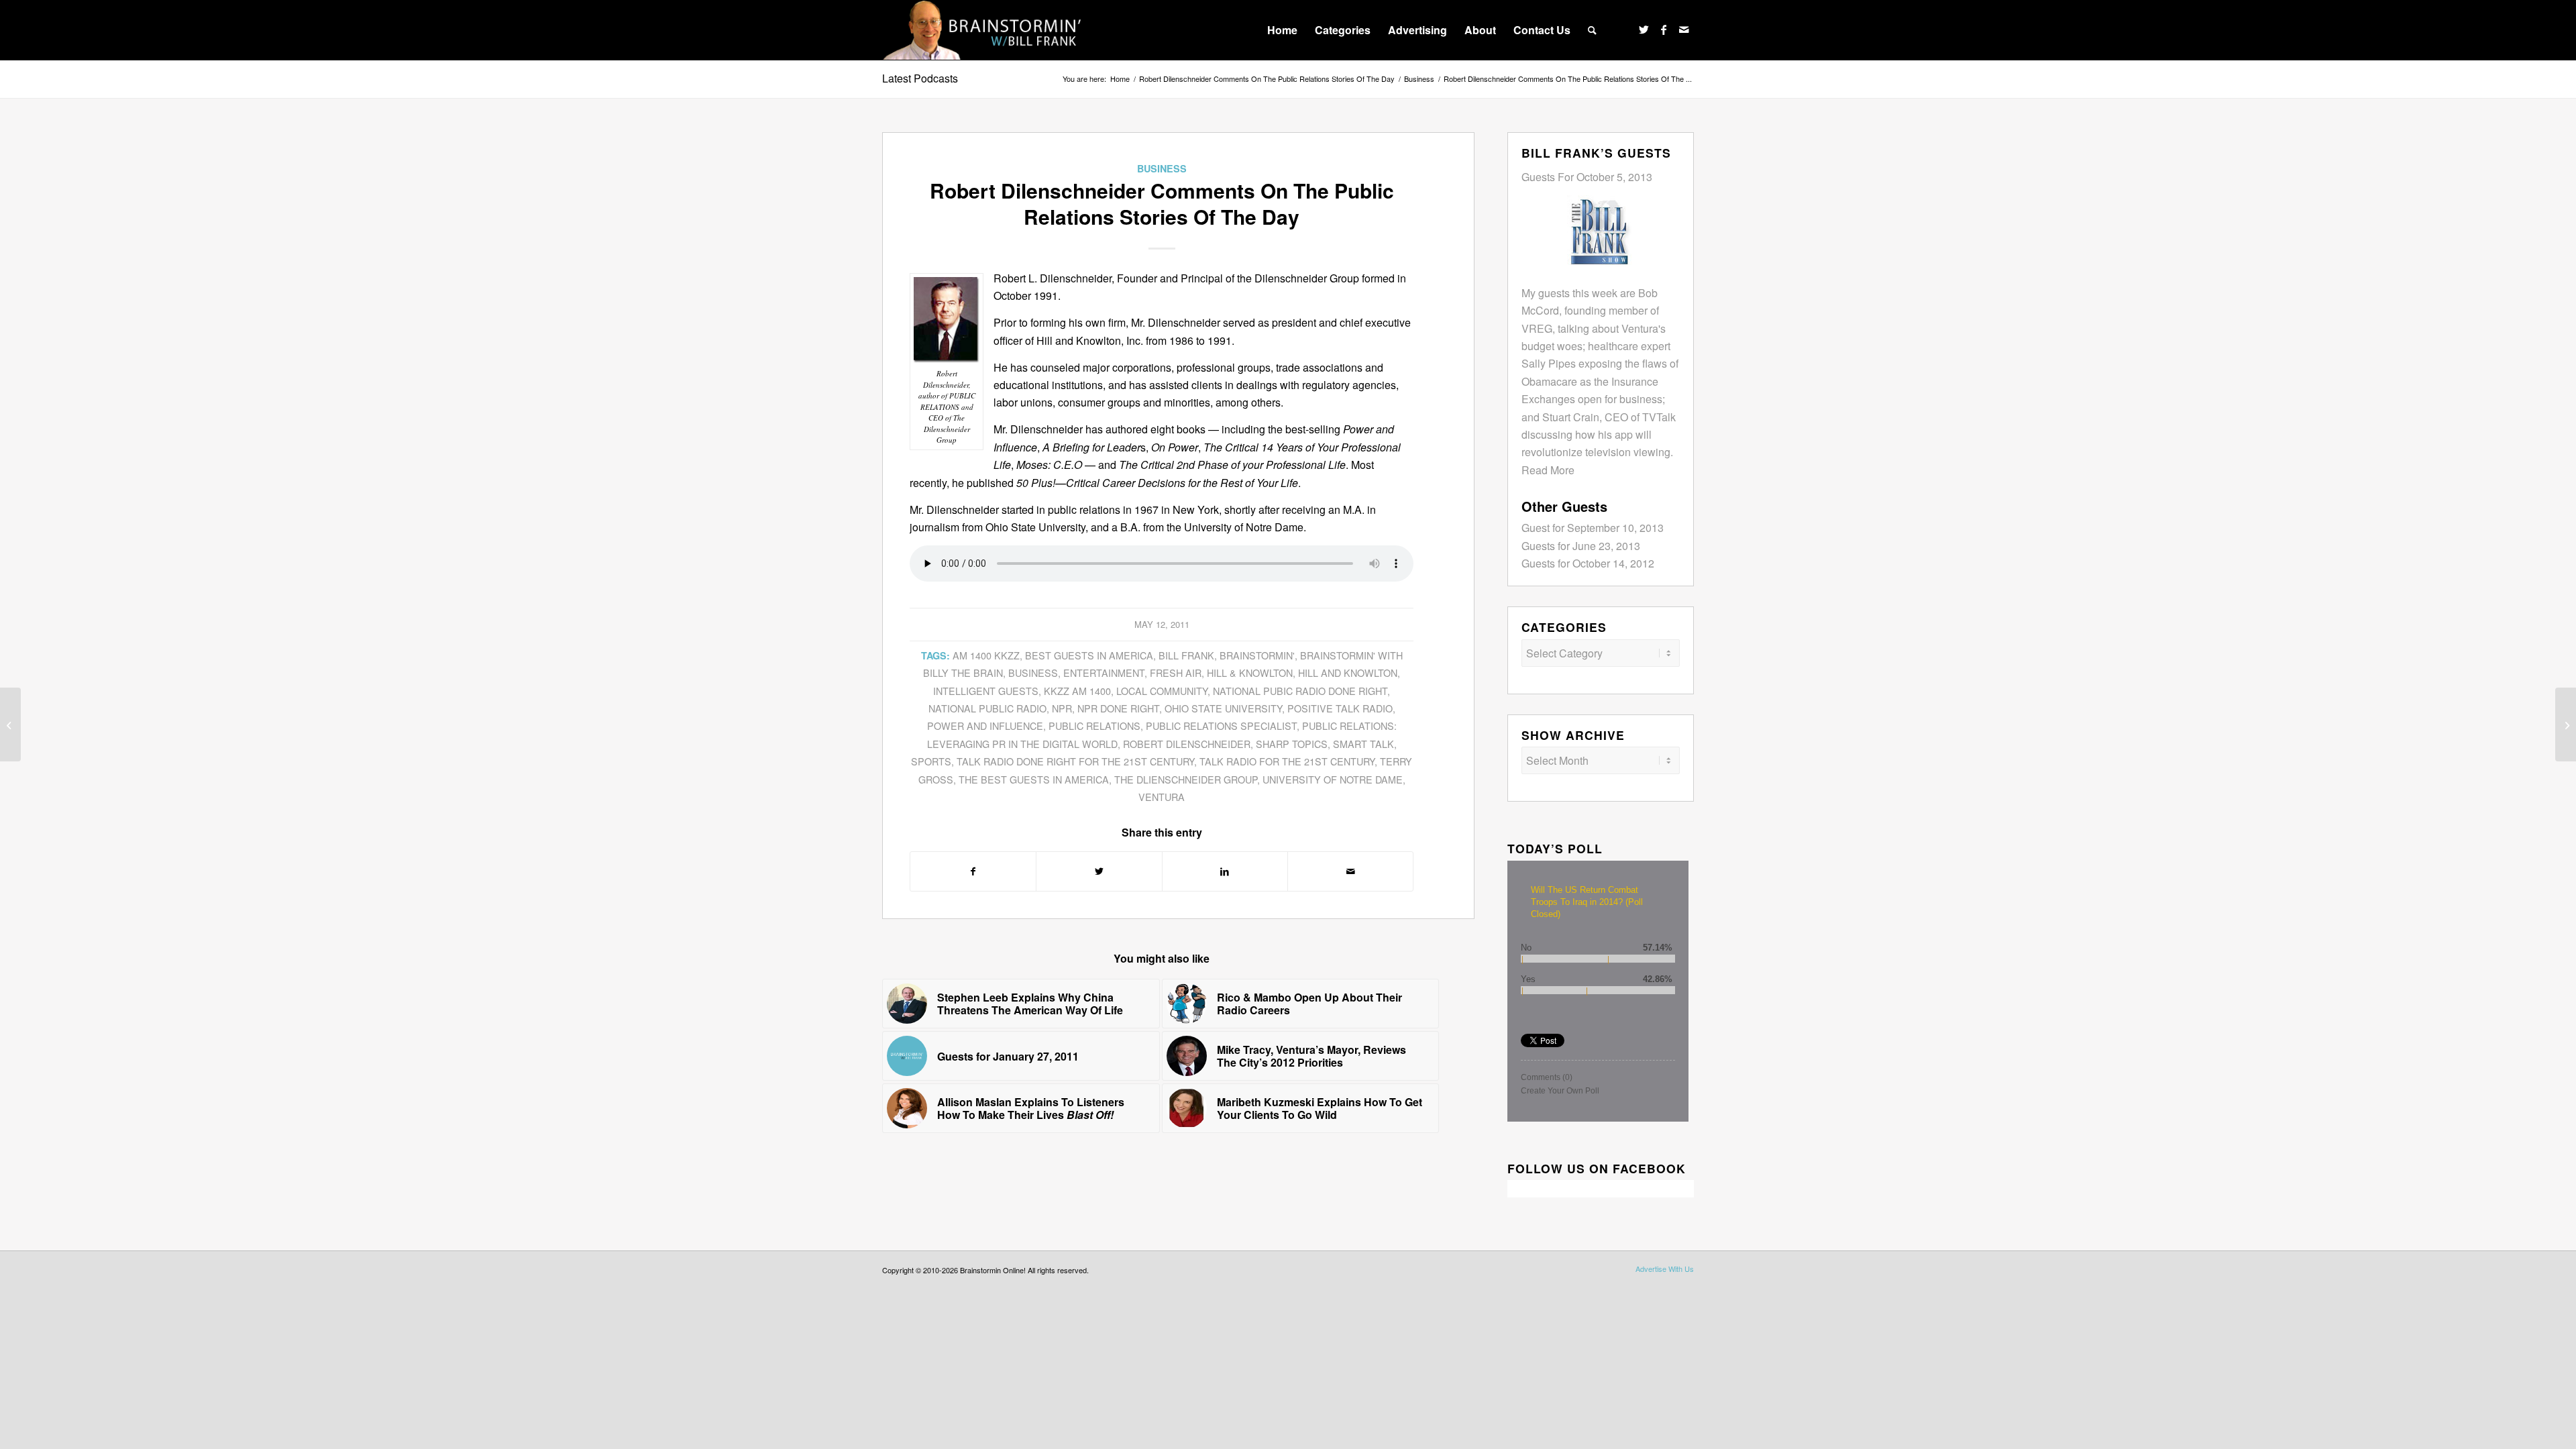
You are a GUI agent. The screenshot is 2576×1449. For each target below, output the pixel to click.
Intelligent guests (986, 691)
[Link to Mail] (1684, 30)
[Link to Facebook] (1664, 30)
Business (1162, 168)
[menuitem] (1282, 30)
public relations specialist (1221, 726)
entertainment (1104, 673)
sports (931, 761)
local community (1162, 691)
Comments (1547, 1077)
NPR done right (1118, 708)
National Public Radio (987, 708)
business (1033, 673)
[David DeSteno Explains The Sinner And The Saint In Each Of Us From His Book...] (2566, 724)
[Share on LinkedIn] (1225, 871)
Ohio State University (1223, 708)
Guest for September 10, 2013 (1593, 528)
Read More (1548, 470)
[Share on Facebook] (973, 871)
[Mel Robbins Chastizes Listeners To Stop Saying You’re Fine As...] (10, 724)
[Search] (1592, 30)
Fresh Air (1176, 673)
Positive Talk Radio (1340, 708)
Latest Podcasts (920, 78)
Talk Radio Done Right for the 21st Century (1075, 761)
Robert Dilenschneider (1187, 744)
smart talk (1363, 744)
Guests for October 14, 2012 (1588, 563)
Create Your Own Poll (1560, 1091)
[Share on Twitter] (1099, 871)
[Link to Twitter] (1644, 30)
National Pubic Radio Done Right (1300, 691)
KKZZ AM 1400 (1077, 691)
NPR (1062, 708)
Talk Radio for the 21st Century (1287, 761)
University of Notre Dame (1333, 779)
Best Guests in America (1089, 655)
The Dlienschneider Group (1186, 779)
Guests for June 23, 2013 (1581, 546)
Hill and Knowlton (1348, 673)
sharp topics (1292, 744)
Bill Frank (1186, 655)
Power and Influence (985, 726)
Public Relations (1094, 726)
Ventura (1162, 797)
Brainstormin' (1257, 655)
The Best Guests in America (1034, 779)
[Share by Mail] (1350, 871)
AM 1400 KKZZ (986, 655)
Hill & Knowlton (1250, 673)
